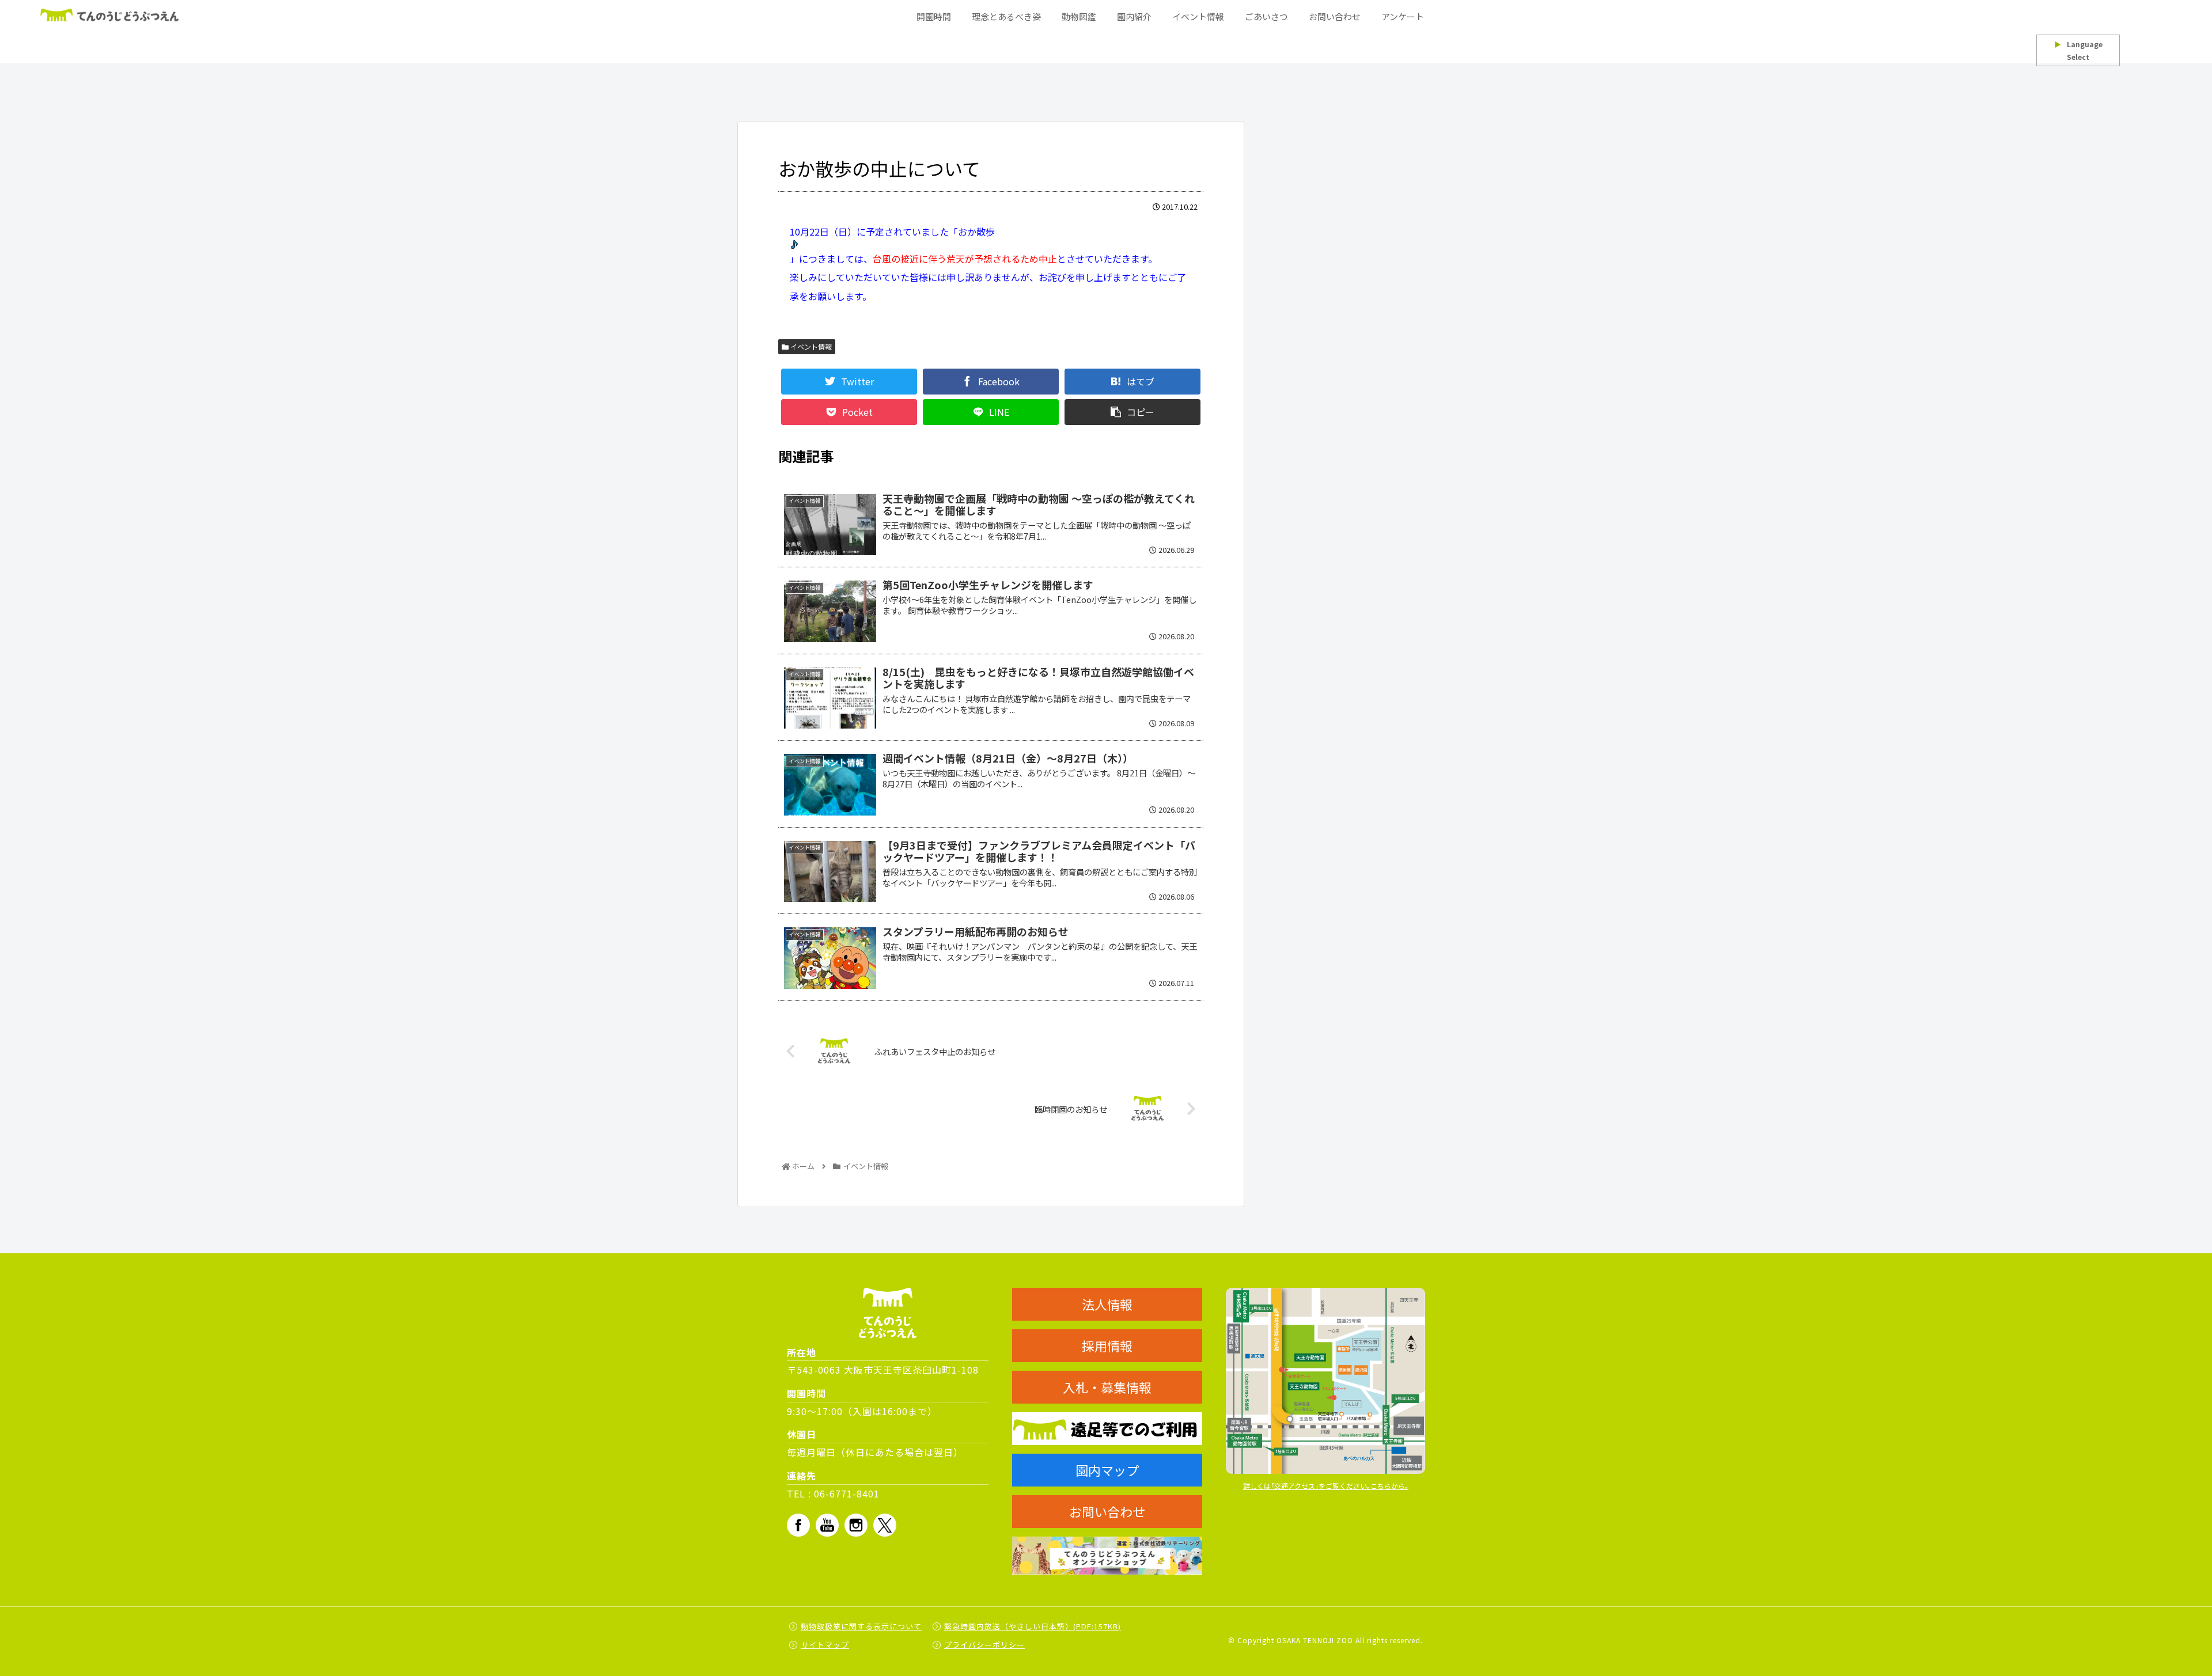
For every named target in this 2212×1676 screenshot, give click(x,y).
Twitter (885, 1525)
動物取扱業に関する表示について (861, 1626)
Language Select (2078, 50)
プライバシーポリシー (984, 1645)
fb (798, 1525)
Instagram (856, 1525)
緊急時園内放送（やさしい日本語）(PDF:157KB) (1033, 1626)
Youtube (827, 1525)
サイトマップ (825, 1645)
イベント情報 (810, 346)
